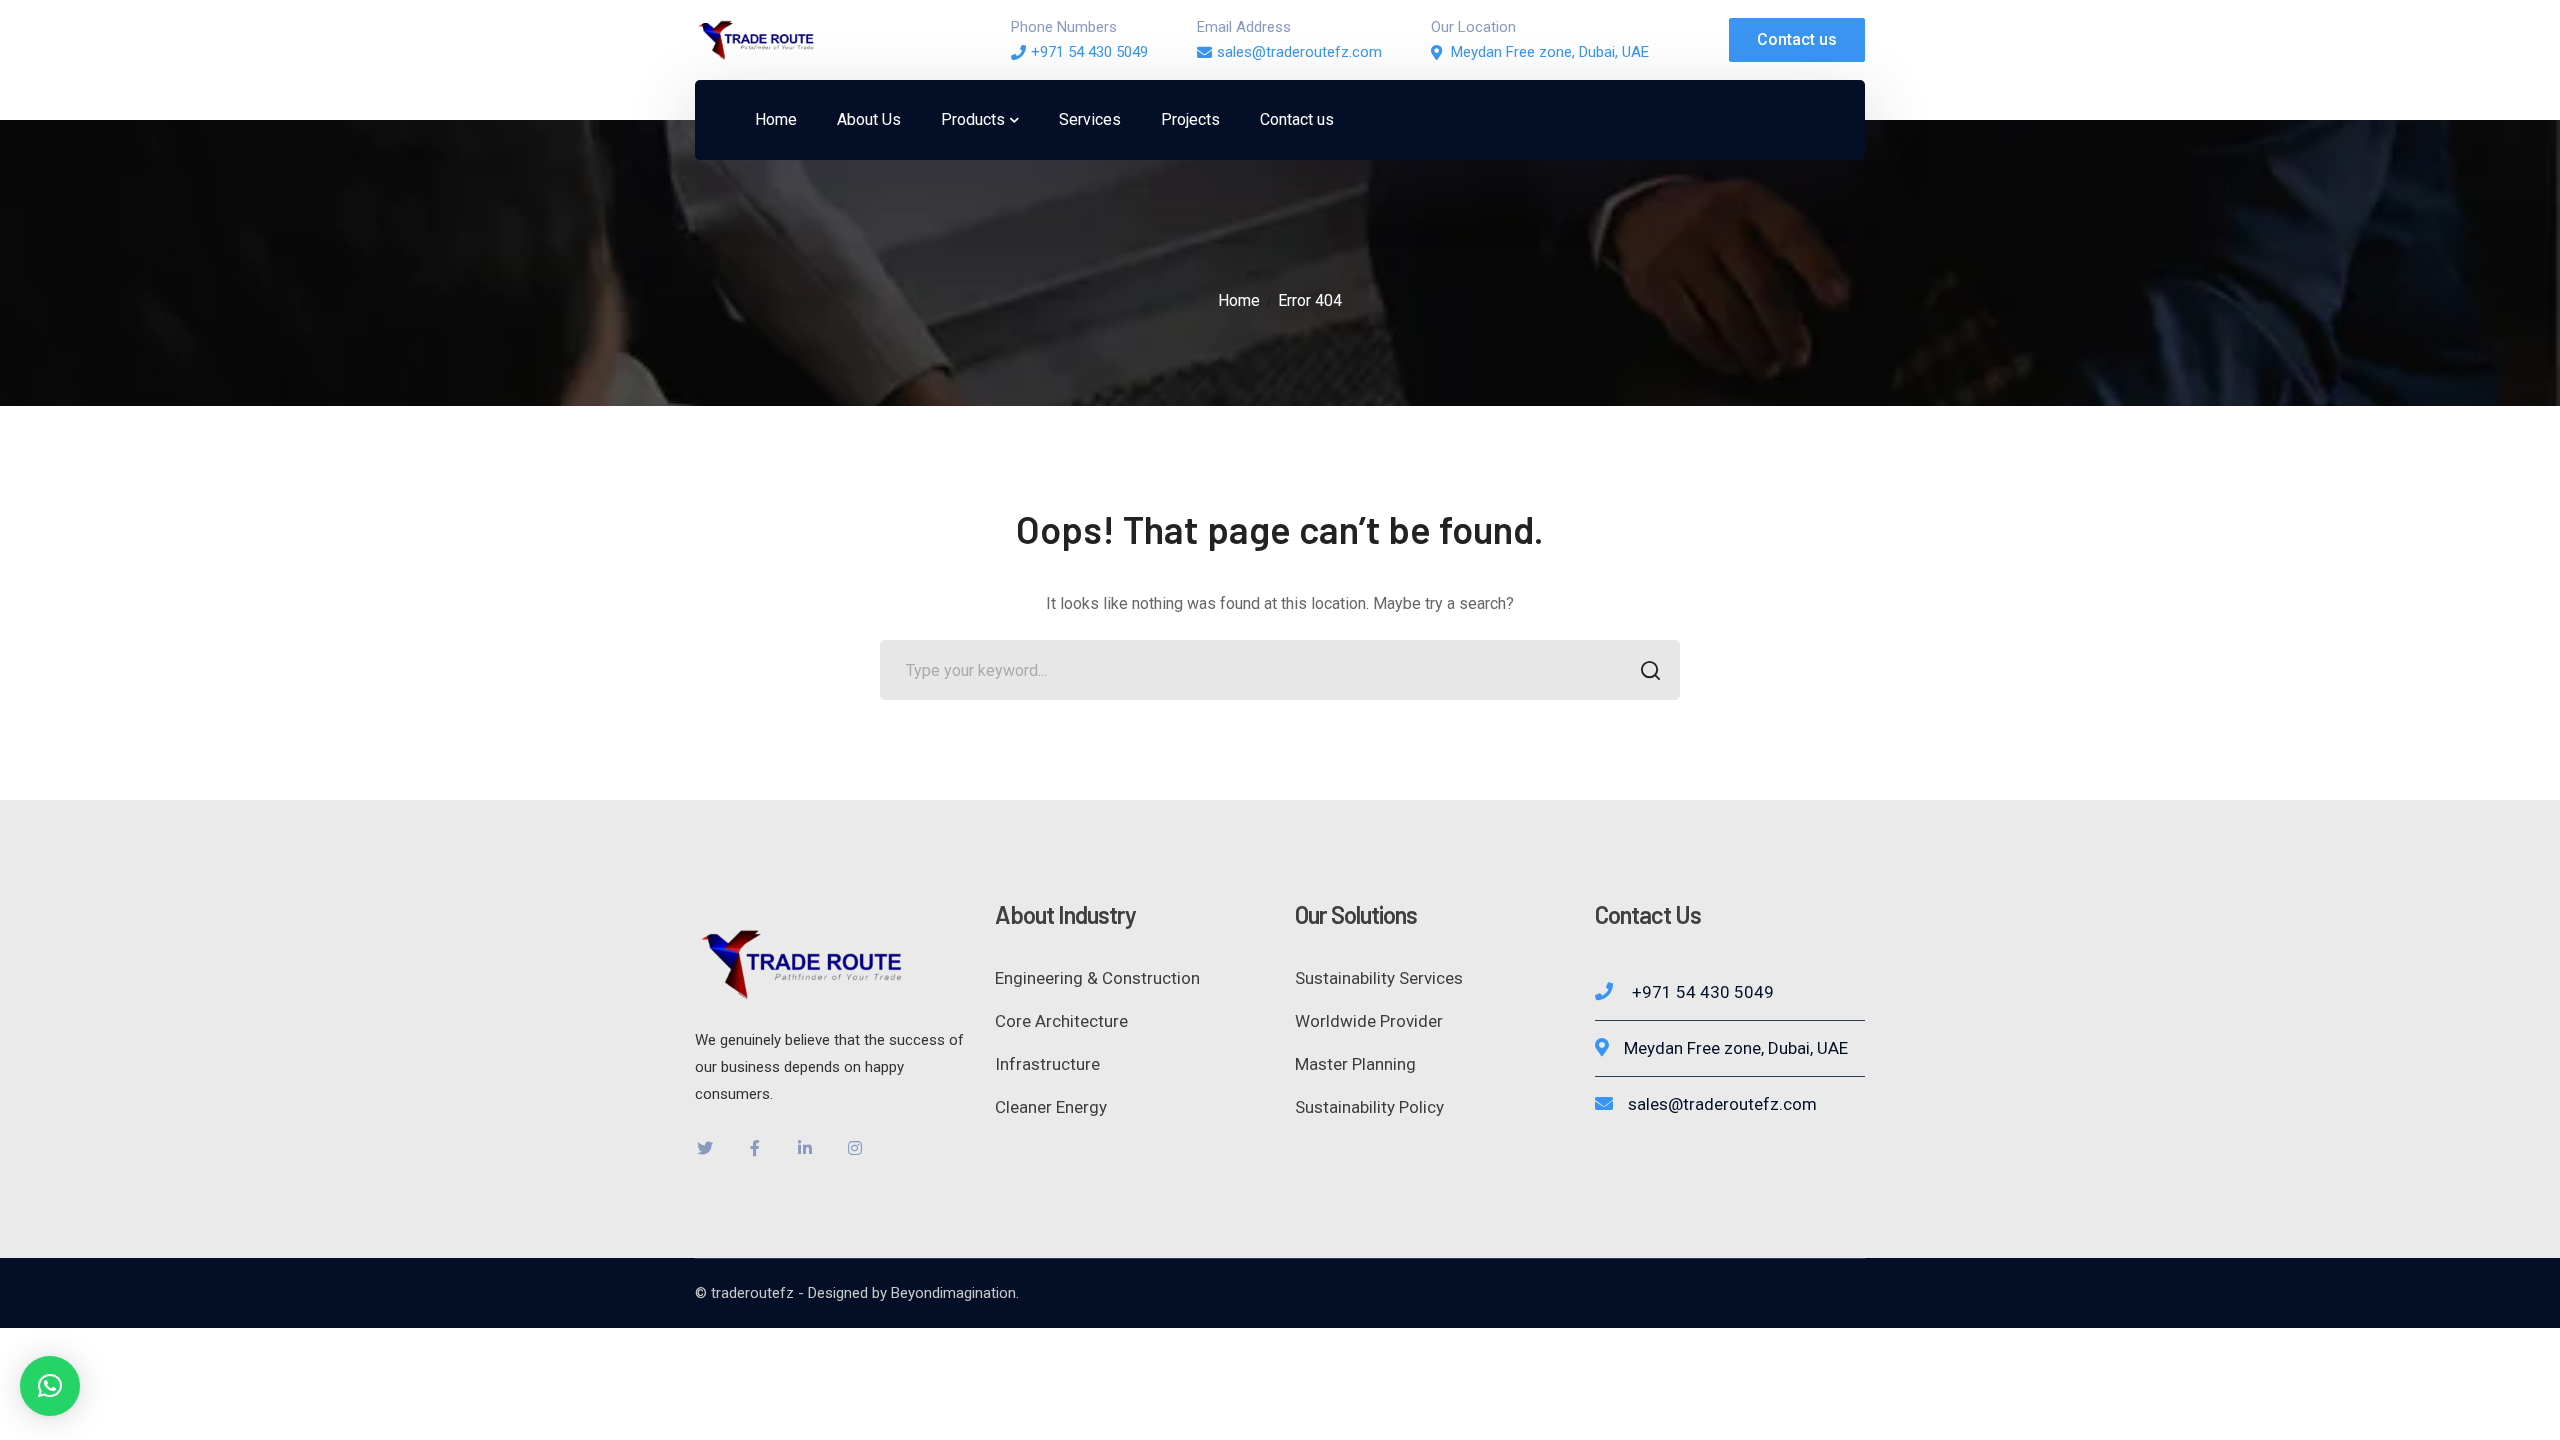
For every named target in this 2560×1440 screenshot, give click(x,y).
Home (1239, 300)
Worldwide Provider (1369, 1021)
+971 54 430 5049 (1089, 52)
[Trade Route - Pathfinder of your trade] (755, 38)
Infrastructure (1047, 1064)
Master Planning (1355, 1064)
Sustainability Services (1379, 978)
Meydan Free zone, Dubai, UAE (1550, 52)
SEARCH (1650, 670)
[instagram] (855, 1148)
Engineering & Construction (1097, 978)
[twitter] (705, 1148)
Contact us (1797, 39)
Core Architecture (1061, 1021)
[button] (50, 1386)
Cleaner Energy (1051, 1107)
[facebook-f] (755, 1148)
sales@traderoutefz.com (1299, 52)
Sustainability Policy (1369, 1107)
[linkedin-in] (805, 1148)
